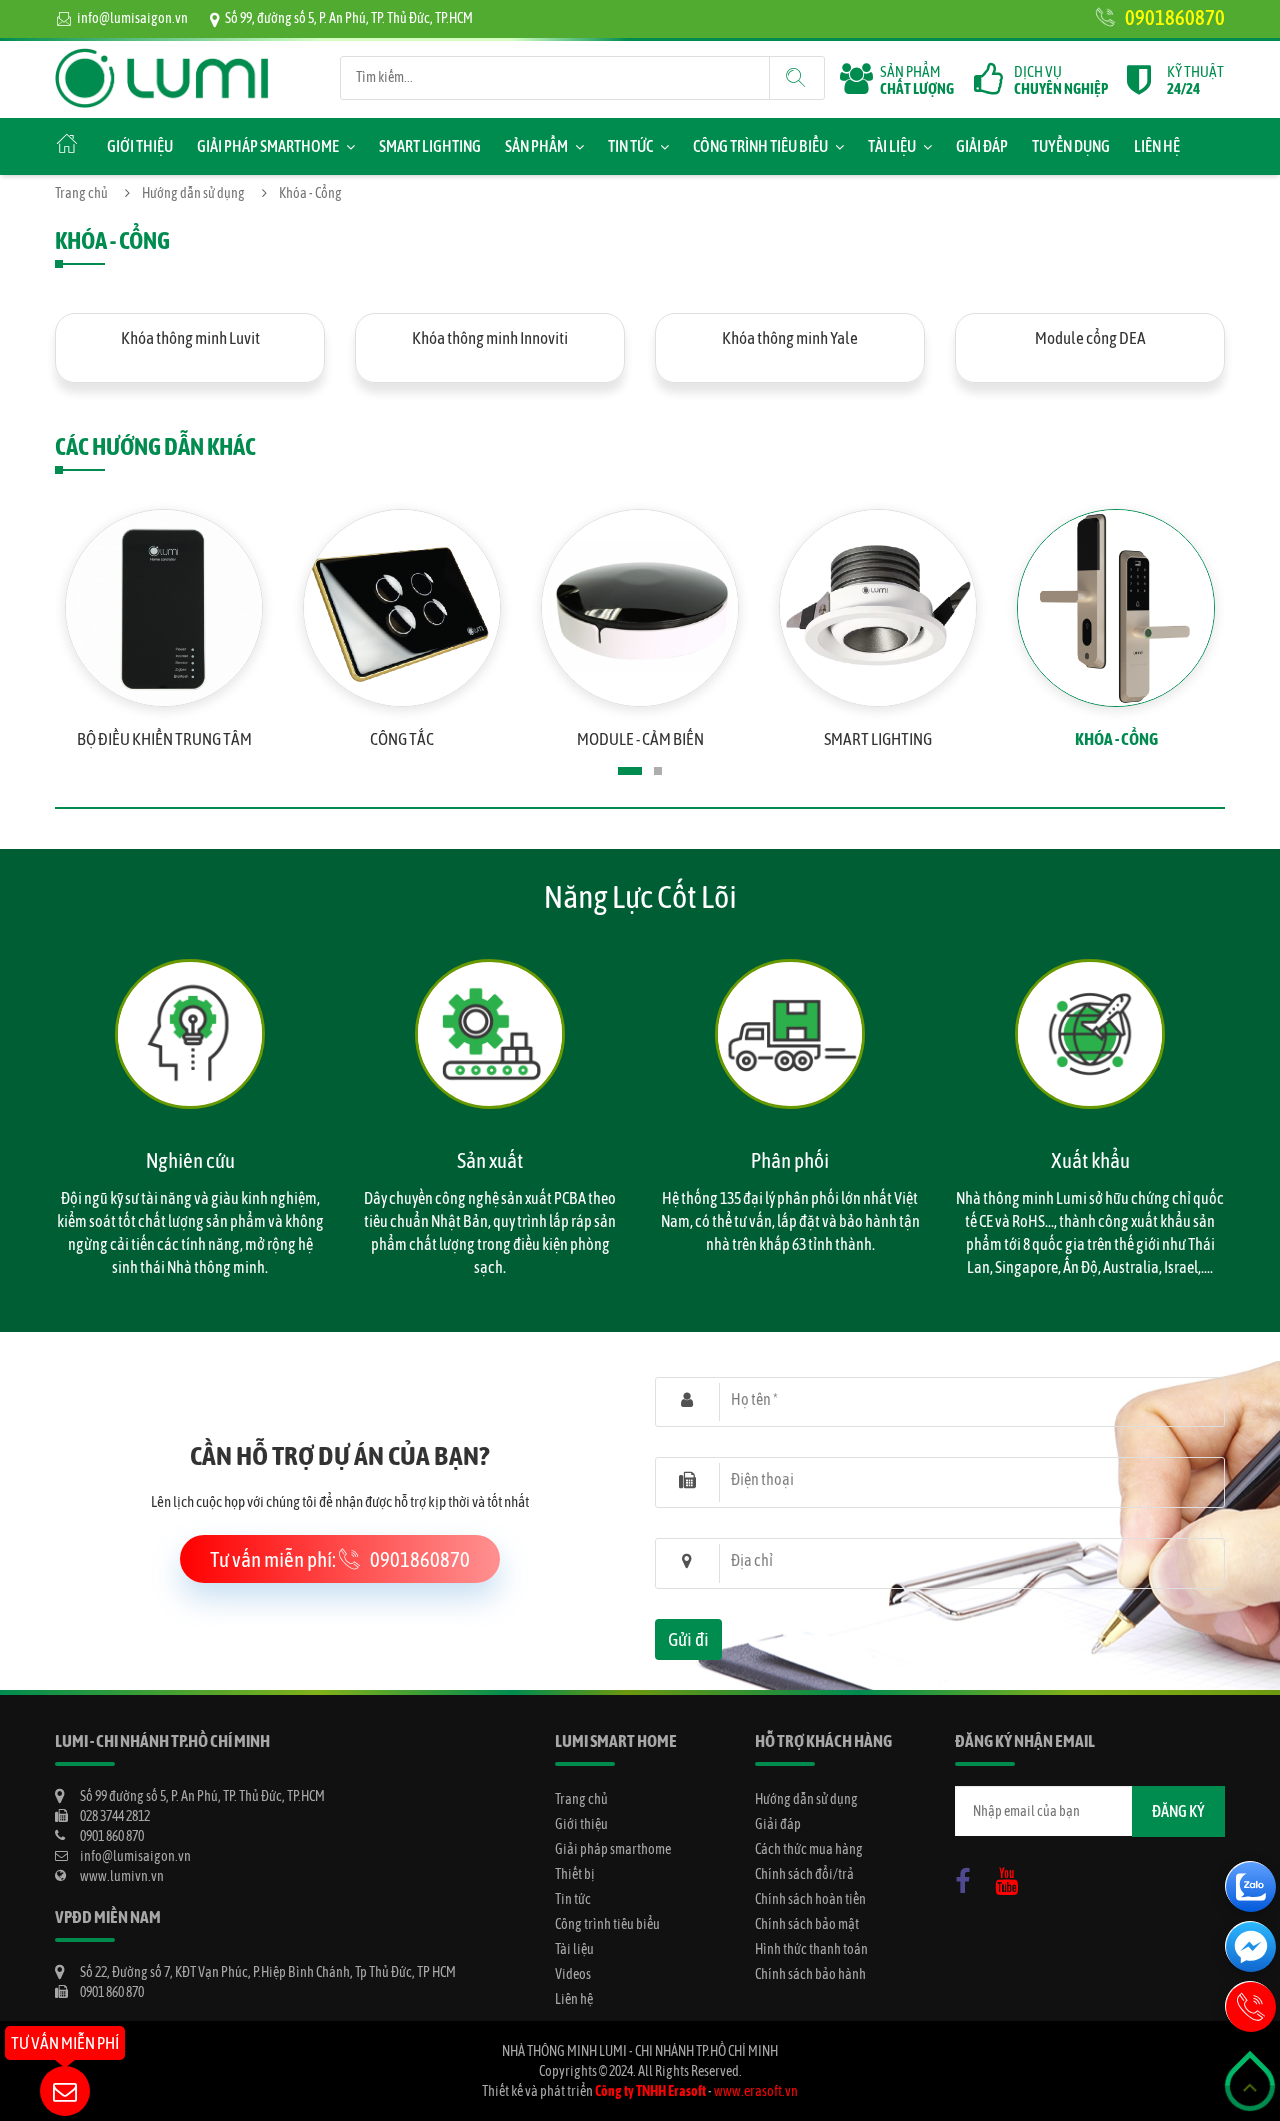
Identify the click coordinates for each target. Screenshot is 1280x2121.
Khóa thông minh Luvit (190, 338)
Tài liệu (892, 146)
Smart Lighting (430, 146)
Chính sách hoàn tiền (810, 1899)
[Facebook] (968, 1877)
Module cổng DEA (1090, 338)
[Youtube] (1012, 1877)
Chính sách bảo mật (807, 1924)
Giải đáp (982, 146)
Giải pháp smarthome (268, 146)
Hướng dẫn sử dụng (193, 193)
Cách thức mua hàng (809, 1849)
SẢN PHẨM (917, 80)
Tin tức (630, 146)
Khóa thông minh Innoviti (490, 338)
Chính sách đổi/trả (804, 1874)
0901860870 (1175, 17)
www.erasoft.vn (756, 2091)
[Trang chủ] (162, 58)
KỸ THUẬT (1195, 80)
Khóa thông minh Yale (790, 338)
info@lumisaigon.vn (132, 18)
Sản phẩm (536, 146)
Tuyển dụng (1071, 146)
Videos (573, 1974)
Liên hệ (1157, 146)
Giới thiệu (140, 146)
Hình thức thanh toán (811, 1949)
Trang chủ (81, 193)
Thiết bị (575, 1874)
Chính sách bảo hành (810, 1974)
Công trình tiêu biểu (760, 146)
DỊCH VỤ (1061, 80)
